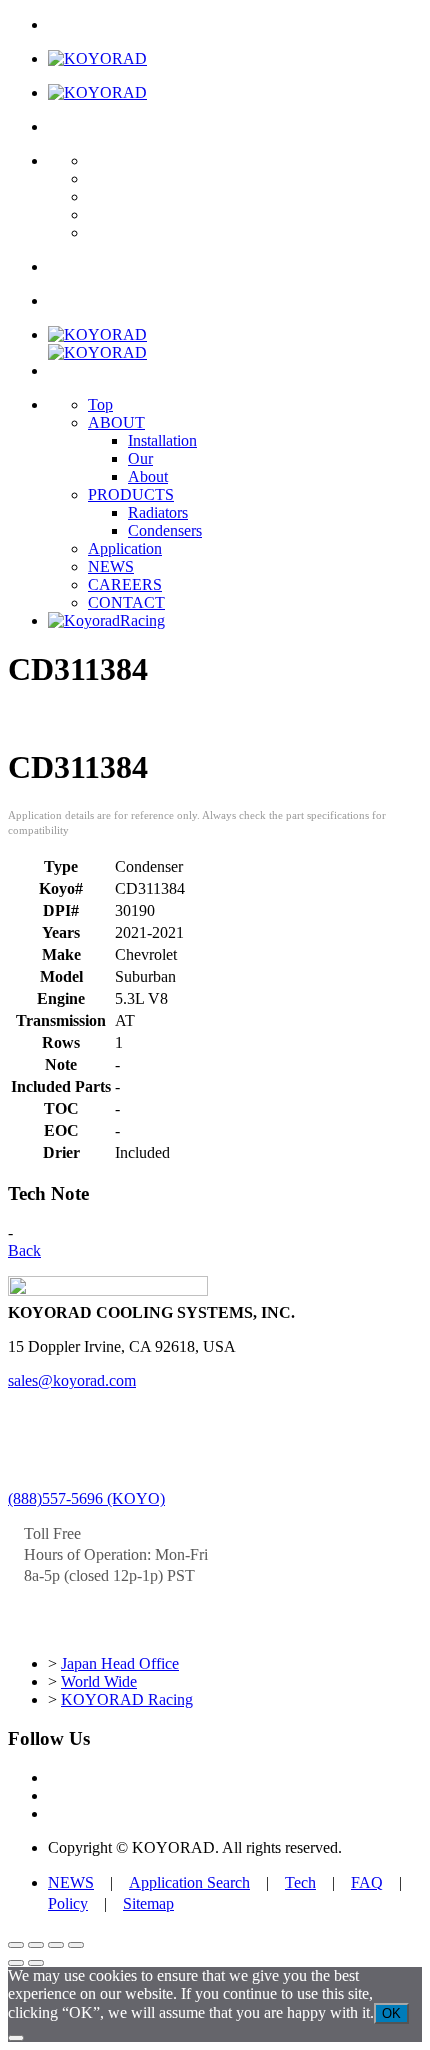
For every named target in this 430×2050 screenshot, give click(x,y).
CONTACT (126, 602)
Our (140, 458)
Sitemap (148, 1903)
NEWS (111, 566)
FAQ (367, 1882)
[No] (16, 2038)
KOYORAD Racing (127, 1699)
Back (24, 1250)
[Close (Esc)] (76, 1945)
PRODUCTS (131, 494)
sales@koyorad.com (72, 1380)
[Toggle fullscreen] (36, 1945)
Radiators (158, 512)
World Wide (99, 1681)
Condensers (165, 530)
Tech (300, 1882)
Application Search (189, 1882)
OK (391, 2013)
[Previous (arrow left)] (16, 1963)
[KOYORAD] (97, 58)
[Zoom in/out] (16, 1945)
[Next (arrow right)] (36, 1963)
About (148, 476)
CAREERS (125, 584)
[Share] (56, 1945)
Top (100, 404)
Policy (68, 1903)
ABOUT (116, 422)
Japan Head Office (120, 1663)
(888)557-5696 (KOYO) (86, 1498)
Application (125, 548)
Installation (162, 440)
